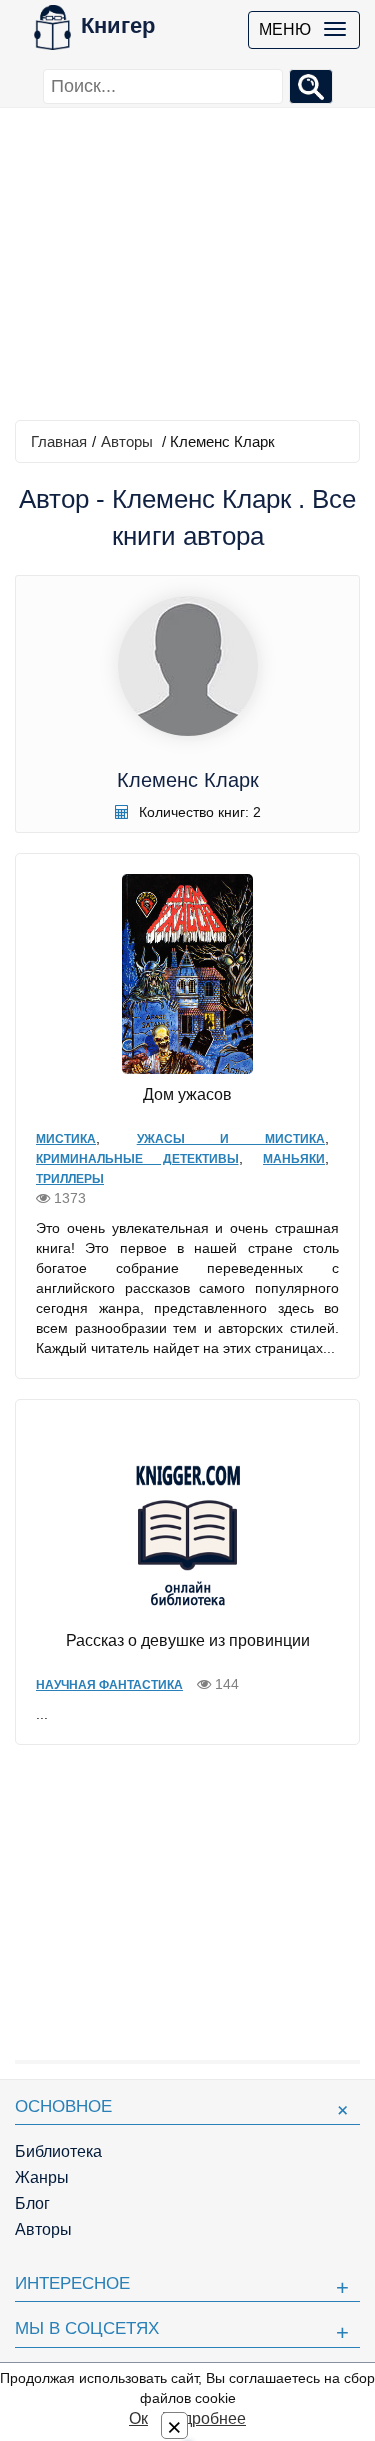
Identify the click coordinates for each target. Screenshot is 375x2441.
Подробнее (204, 2418)
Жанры (42, 2177)
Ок (138, 2418)
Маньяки (294, 1159)
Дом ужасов (187, 1094)
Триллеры (70, 1179)
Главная (59, 441)
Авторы (127, 441)
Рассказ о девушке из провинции (188, 1640)
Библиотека (58, 2151)
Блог (32, 2203)
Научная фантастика (109, 1685)
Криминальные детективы (137, 1159)
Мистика (66, 1139)
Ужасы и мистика (231, 1139)
